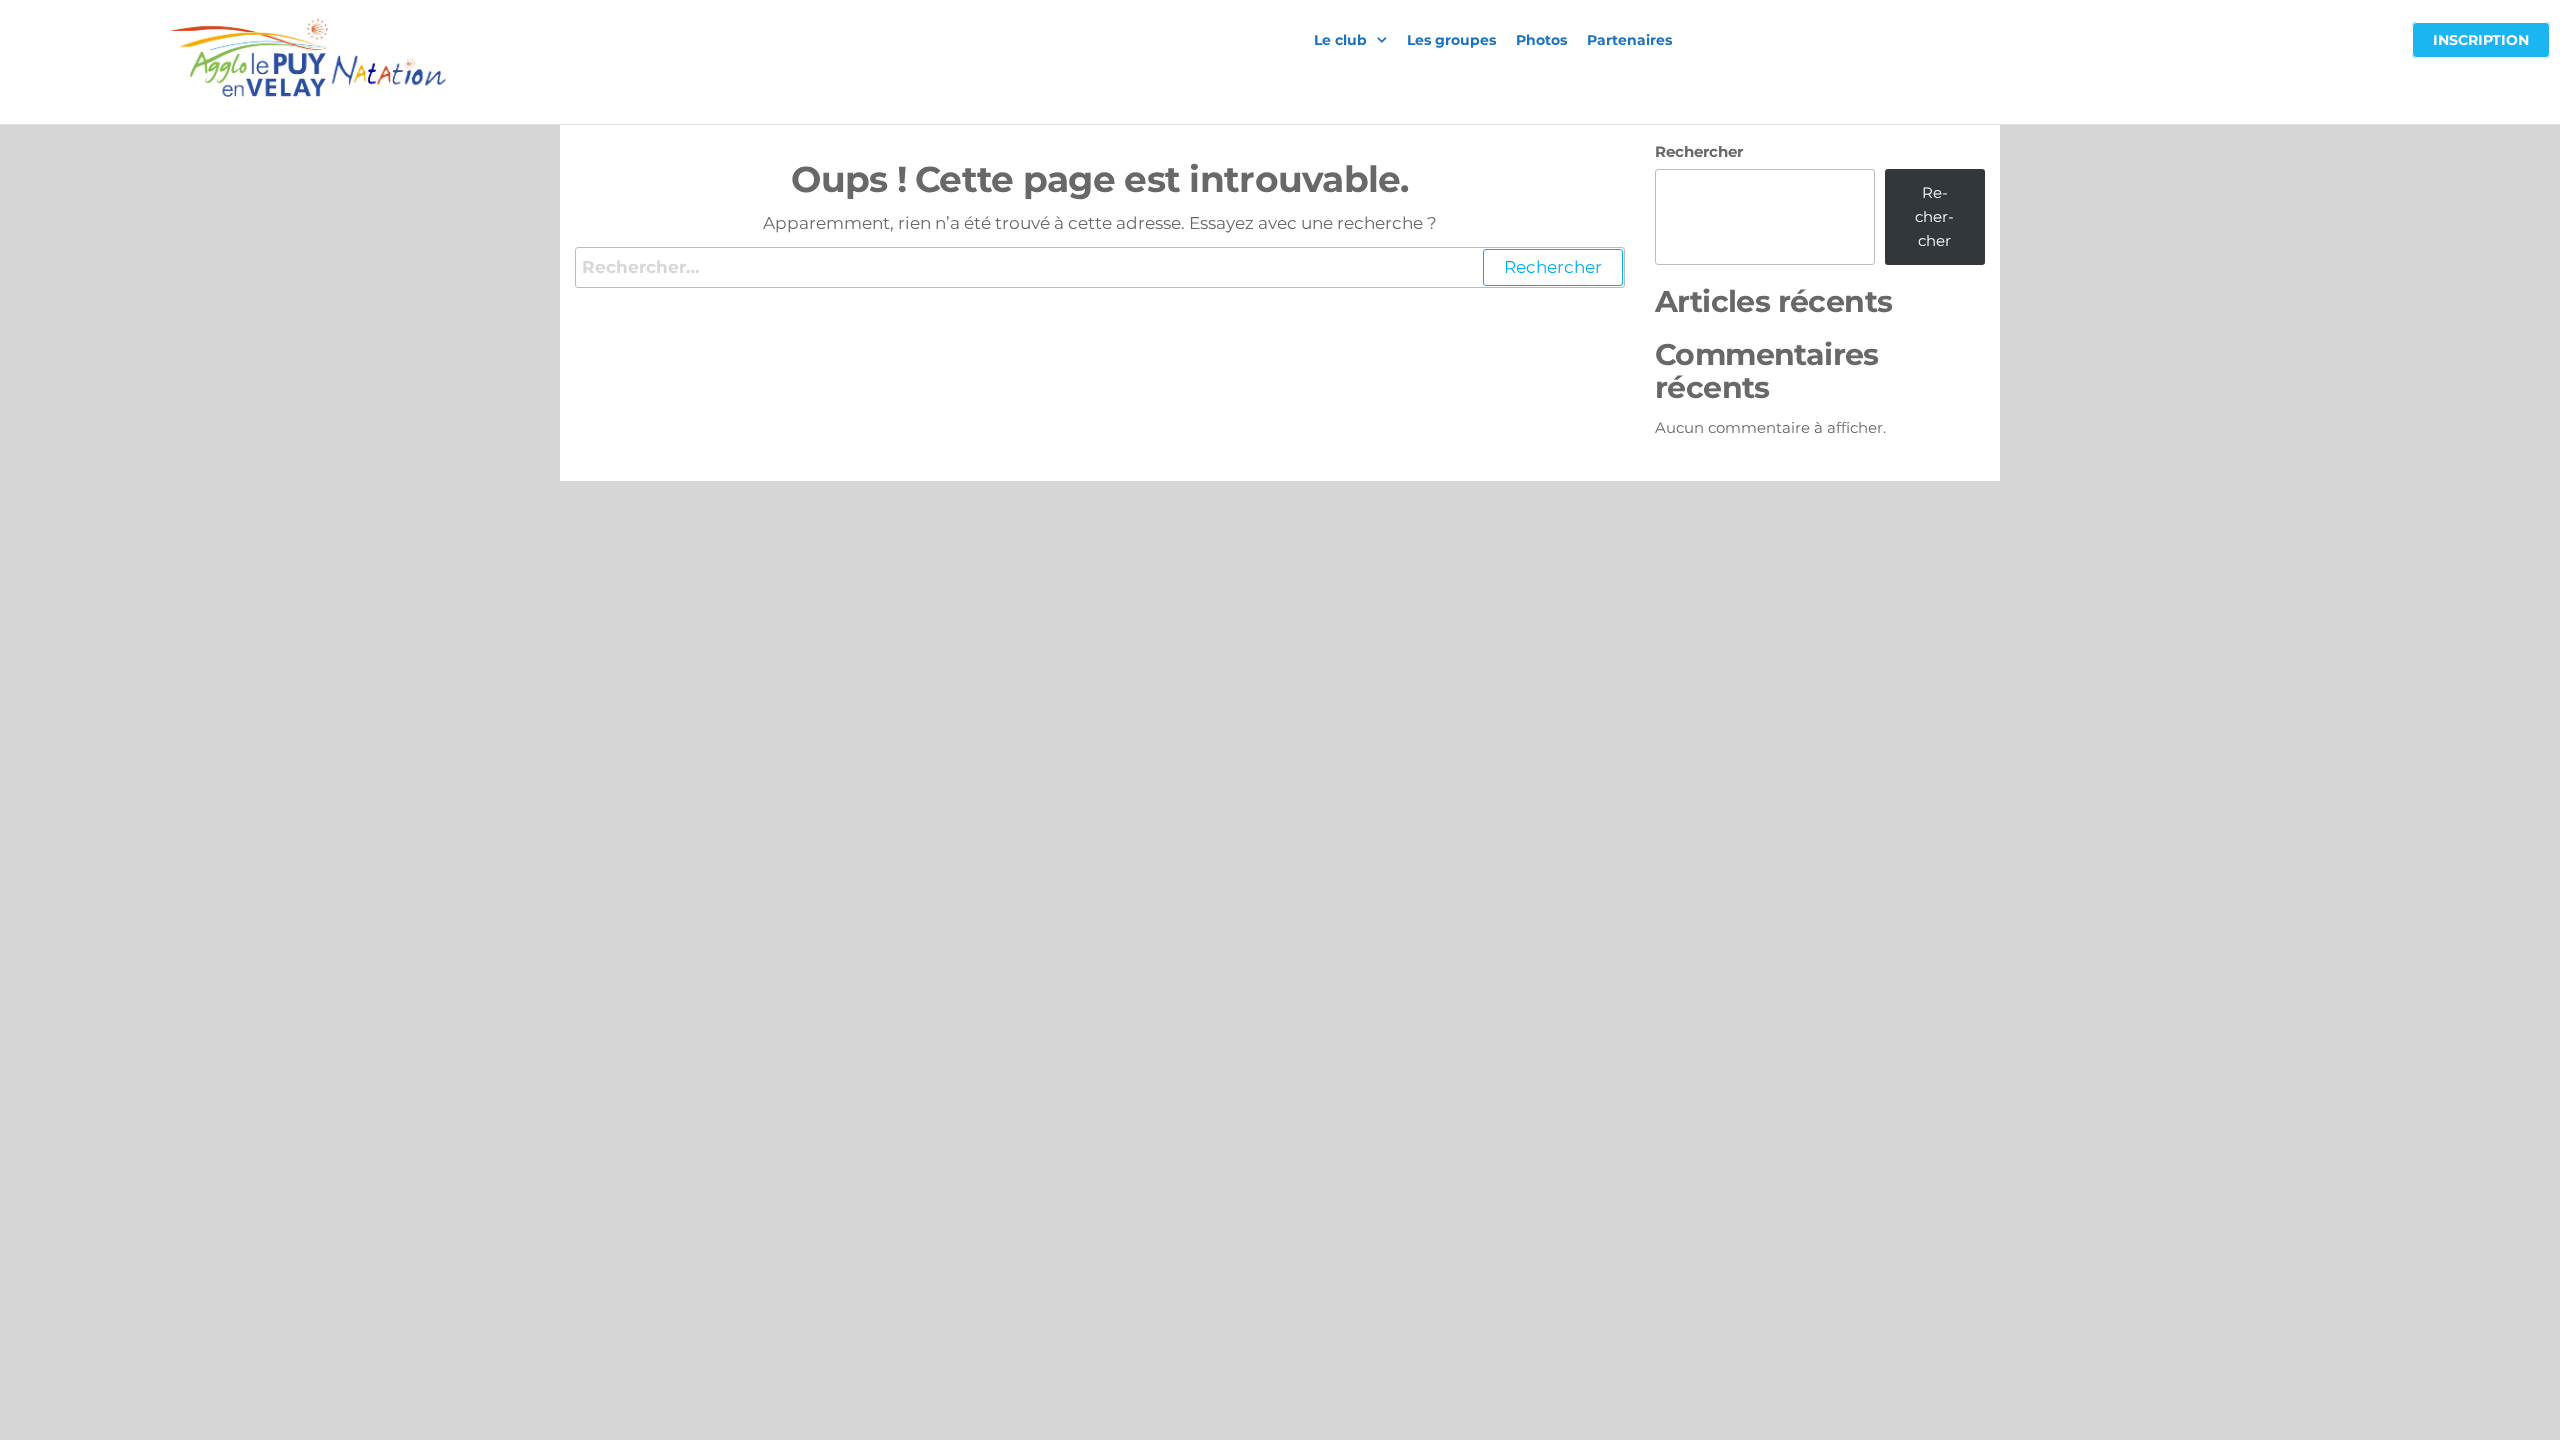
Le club (1340, 40)
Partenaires (1629, 40)
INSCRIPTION (2481, 40)
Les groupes (1451, 40)
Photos (1541, 40)
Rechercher (1699, 151)
